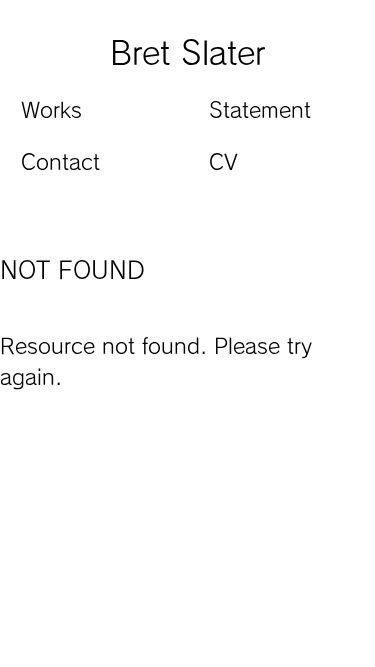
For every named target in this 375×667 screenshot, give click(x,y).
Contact (60, 162)
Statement (260, 110)
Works (51, 110)
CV (223, 162)
